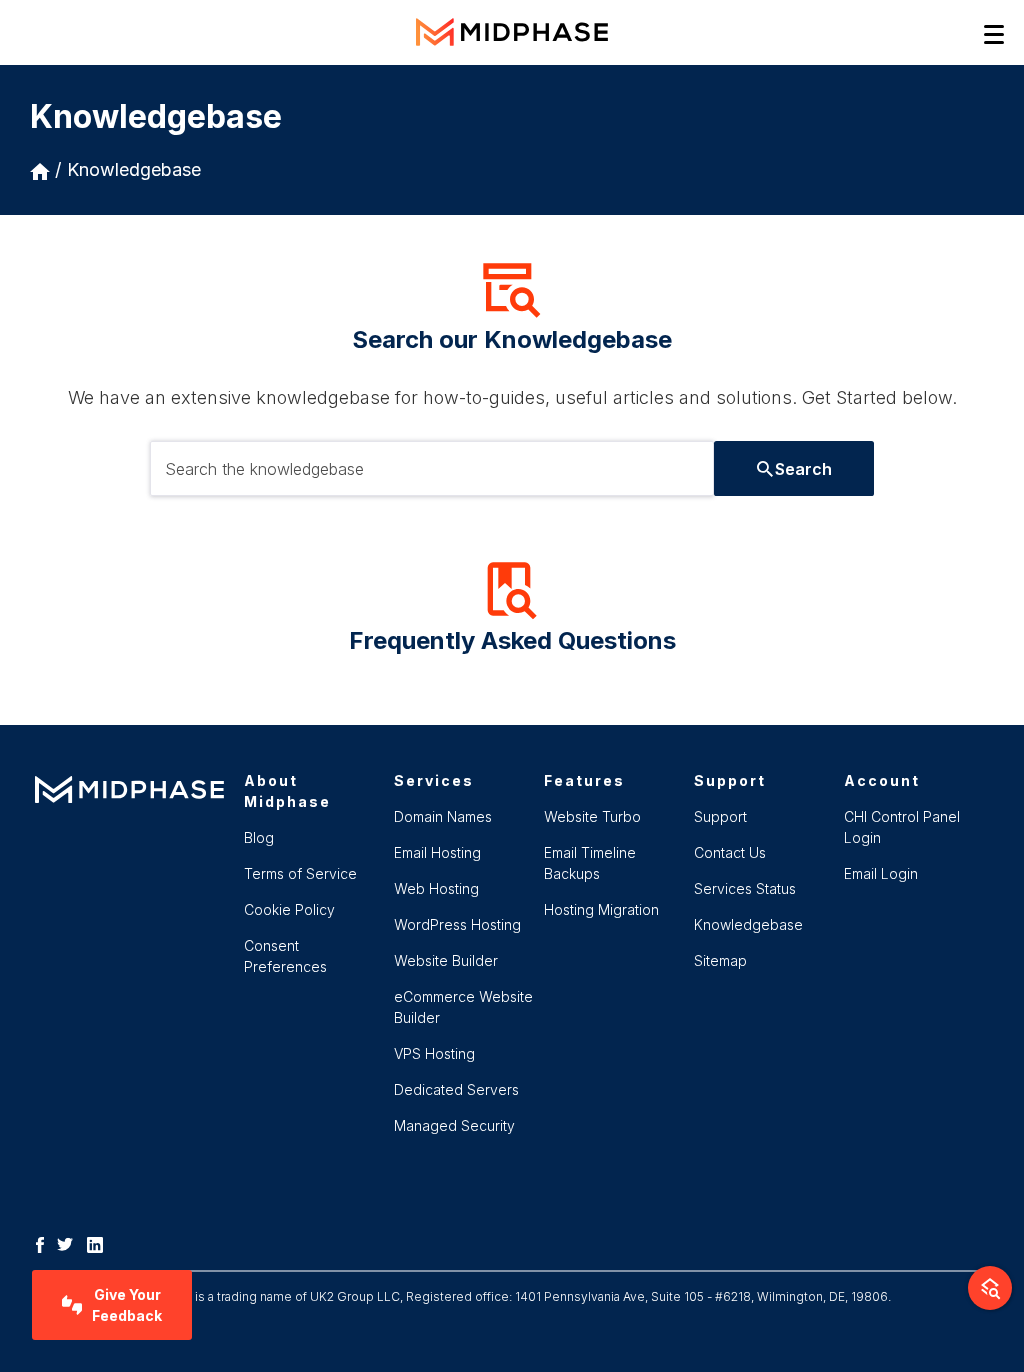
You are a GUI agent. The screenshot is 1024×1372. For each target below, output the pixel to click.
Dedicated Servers (456, 1089)
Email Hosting (437, 852)
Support (720, 816)
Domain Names (443, 816)
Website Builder (446, 960)
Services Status (745, 888)
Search (803, 469)
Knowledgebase (134, 169)
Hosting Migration (601, 909)
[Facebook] (45, 1243)
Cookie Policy (289, 909)
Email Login (881, 873)
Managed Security (454, 1125)
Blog (259, 837)
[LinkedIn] (100, 1243)
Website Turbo (592, 816)
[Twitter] (70, 1243)
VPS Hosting (434, 1053)
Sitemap (720, 960)
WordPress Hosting (457, 924)
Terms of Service (300, 873)
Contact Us (730, 852)
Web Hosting (436, 888)
